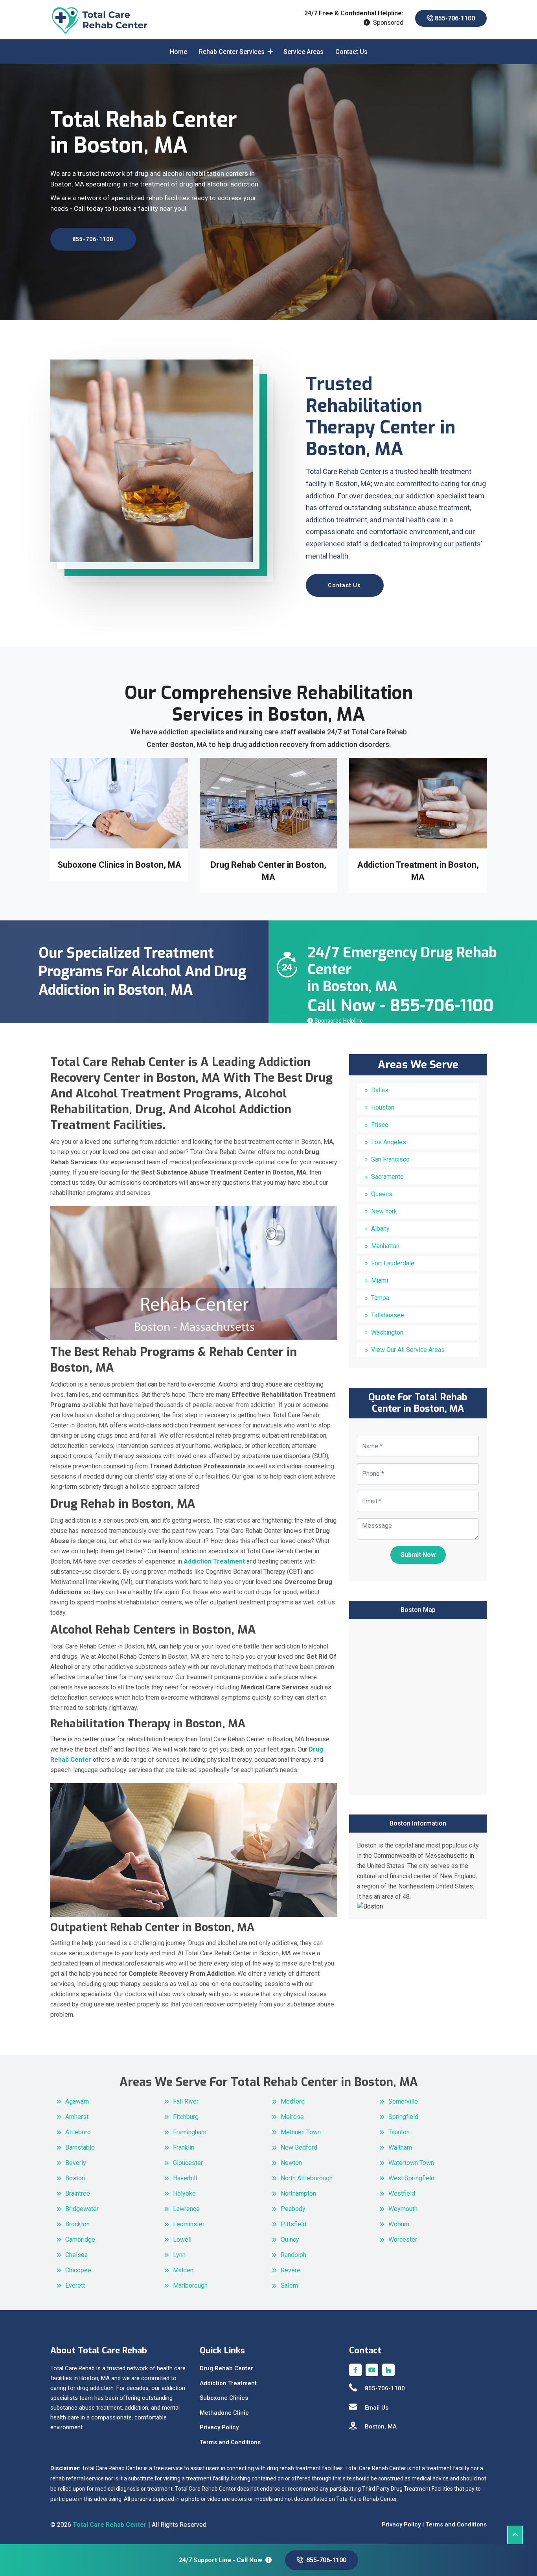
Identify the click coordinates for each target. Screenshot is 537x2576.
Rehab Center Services (232, 52)
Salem (289, 2286)
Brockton (77, 2224)
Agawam (77, 2101)
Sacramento (387, 1177)
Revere (291, 2270)
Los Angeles (389, 1142)
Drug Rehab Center (226, 2368)
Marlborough (190, 2286)
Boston (75, 2178)
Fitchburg (186, 2117)
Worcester (403, 2239)
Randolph (293, 2255)
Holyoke (184, 2193)
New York (384, 1211)
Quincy (290, 2239)
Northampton (298, 2193)
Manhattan (385, 1246)
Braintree (78, 2193)
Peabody (293, 2209)
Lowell (182, 2239)
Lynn (179, 2255)
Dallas (380, 1090)
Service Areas (303, 52)
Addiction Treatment (228, 2383)
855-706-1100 (454, 18)
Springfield (403, 2117)
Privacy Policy (219, 2427)
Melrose (292, 2117)
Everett (75, 2286)
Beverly (76, 2163)
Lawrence (186, 2209)
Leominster (189, 2224)
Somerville (403, 2101)
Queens (382, 1194)
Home (178, 52)
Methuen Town (301, 2132)
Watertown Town (411, 2163)
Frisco (380, 1125)
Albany (380, 1229)
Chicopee (78, 2270)
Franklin (184, 2147)
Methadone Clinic (224, 2413)
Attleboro (78, 2132)
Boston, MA (381, 2427)
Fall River (186, 2101)
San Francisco (390, 1159)
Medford (293, 2101)
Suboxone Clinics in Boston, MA (119, 865)
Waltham (400, 2147)
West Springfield (411, 2178)
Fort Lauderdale (393, 1263)
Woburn (399, 2224)
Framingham (190, 2132)
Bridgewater (82, 2209)
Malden (183, 2270)
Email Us (377, 2408)
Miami (380, 1281)
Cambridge (80, 2239)
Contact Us (351, 52)
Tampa (380, 1298)
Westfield (402, 2193)
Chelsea (76, 2255)
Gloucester (188, 2163)
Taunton (399, 2132)
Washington (387, 1332)
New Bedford (299, 2147)
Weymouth (403, 2209)
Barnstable (80, 2147)
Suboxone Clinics (224, 2398)
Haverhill (185, 2178)
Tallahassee (388, 1315)
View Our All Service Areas (408, 1350)
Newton (291, 2163)
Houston (383, 1107)
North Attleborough (307, 2178)
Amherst (77, 2117)
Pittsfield (293, 2224)
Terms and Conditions (230, 2442)
